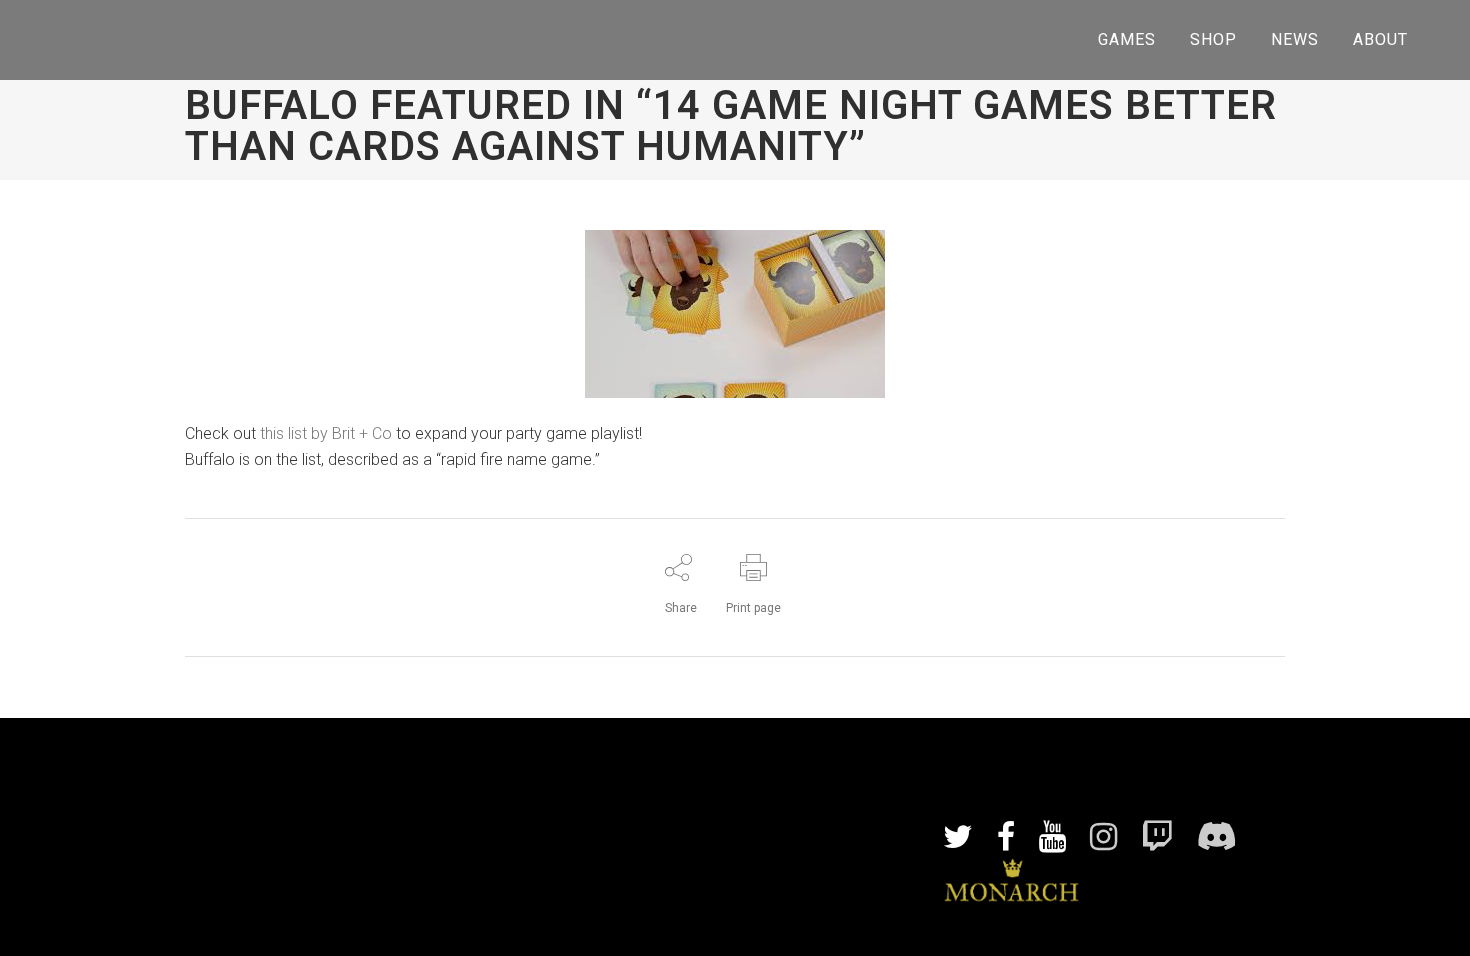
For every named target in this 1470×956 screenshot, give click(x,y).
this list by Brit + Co (326, 433)
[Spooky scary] (1003, 730)
